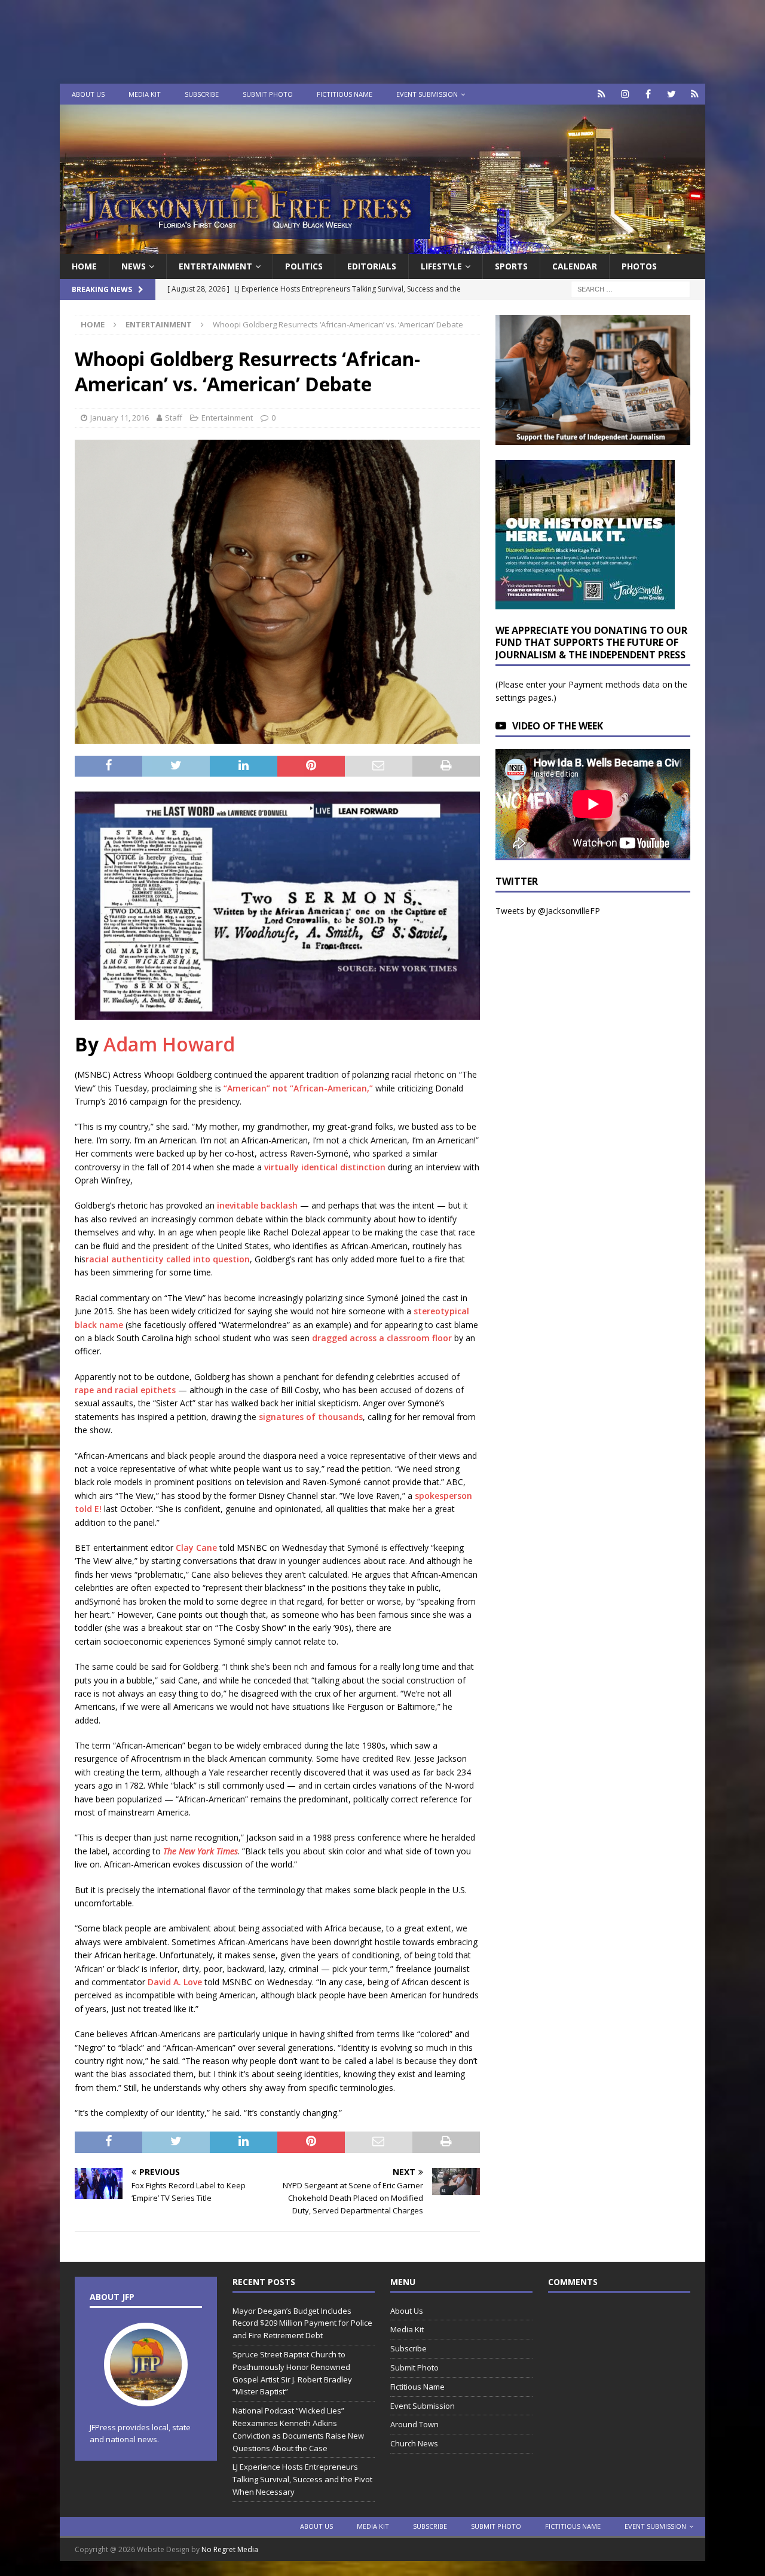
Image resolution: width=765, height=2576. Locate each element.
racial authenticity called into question (168, 1259)
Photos (639, 266)
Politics (304, 266)
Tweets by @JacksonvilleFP (548, 911)
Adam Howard (169, 1044)
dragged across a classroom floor (383, 1338)
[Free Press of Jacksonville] (382, 247)
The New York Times (201, 1851)
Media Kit (145, 94)
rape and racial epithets (125, 1390)
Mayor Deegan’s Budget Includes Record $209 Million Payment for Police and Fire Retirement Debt (302, 2323)
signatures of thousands (311, 1417)
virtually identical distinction (325, 1167)
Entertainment (215, 266)
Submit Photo (268, 94)
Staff (174, 418)
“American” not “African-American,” (298, 1088)
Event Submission (427, 94)
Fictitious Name (345, 94)
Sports (511, 266)
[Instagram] (625, 94)
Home (84, 266)
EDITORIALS (372, 266)
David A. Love (175, 1982)
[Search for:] (631, 289)
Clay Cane (196, 1548)
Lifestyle (441, 266)
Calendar (575, 266)
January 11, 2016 (120, 418)
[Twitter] (671, 94)
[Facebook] (648, 94)
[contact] (602, 94)
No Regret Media (230, 2549)
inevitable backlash (257, 1205)
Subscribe (202, 94)
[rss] (695, 94)
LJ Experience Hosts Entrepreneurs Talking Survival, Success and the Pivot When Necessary (302, 2479)
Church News (414, 2443)
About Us (88, 94)
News (134, 266)
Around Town (414, 2424)
